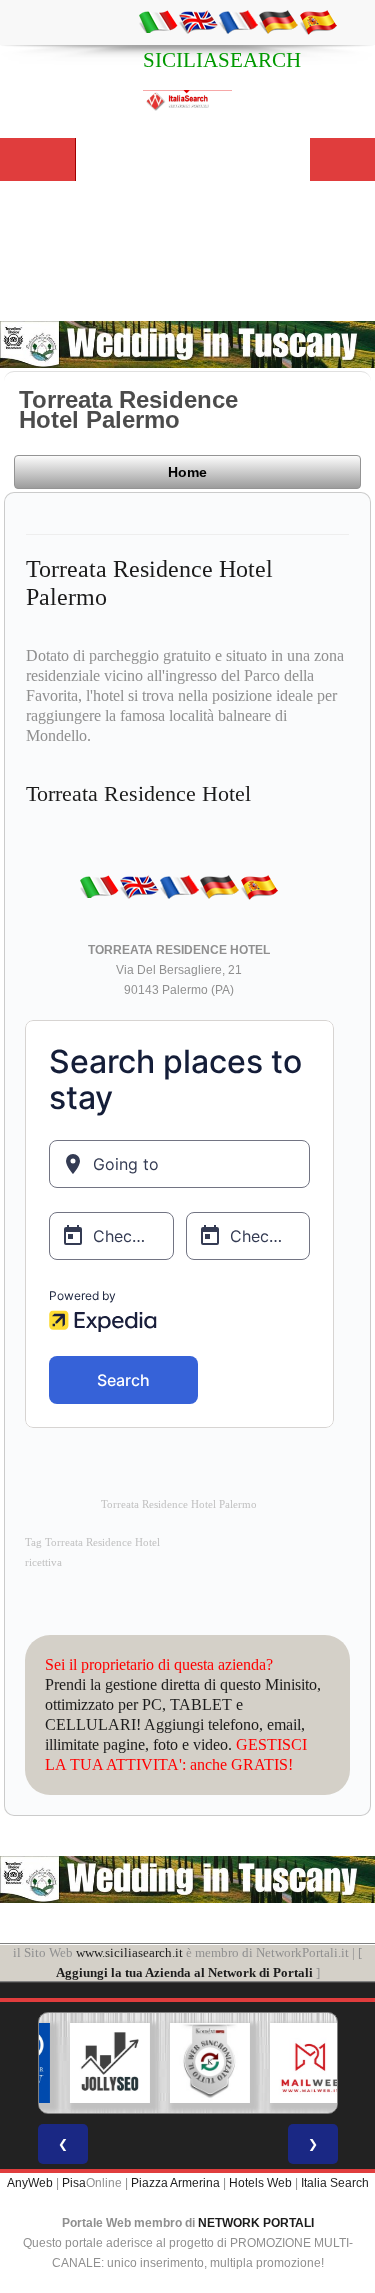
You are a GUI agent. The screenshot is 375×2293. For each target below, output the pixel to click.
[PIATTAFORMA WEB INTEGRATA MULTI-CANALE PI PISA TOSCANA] (193, 2063)
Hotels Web (260, 2183)
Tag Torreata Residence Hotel (92, 1542)
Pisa (74, 2183)
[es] (318, 21)
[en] (198, 21)
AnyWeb (30, 2183)
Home (187, 472)
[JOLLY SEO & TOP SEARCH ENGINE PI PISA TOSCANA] (93, 2063)
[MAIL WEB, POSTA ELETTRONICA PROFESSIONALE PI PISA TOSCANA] (293, 2063)
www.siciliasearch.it (129, 1952)
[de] (278, 21)
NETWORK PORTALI (256, 2223)
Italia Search (335, 2183)
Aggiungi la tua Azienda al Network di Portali (184, 1972)
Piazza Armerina (175, 2183)
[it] (158, 21)
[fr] (238, 21)
